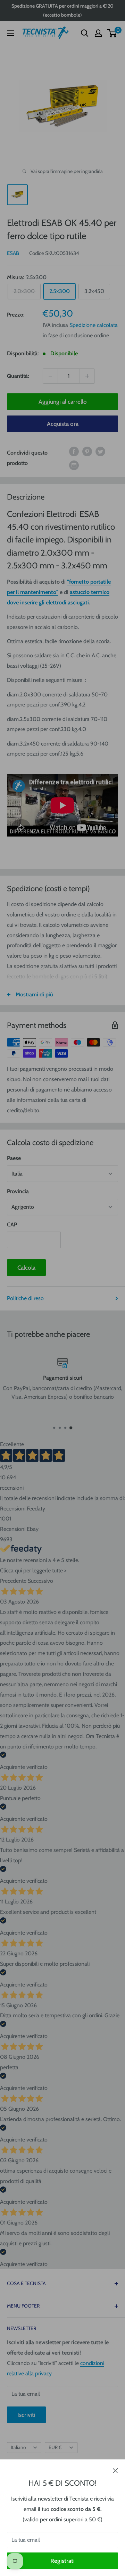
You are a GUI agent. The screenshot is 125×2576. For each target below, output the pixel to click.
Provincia (18, 1191)
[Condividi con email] (74, 465)
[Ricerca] (85, 33)
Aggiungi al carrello (63, 402)
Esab (13, 253)
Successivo (40, 1581)
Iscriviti (26, 2415)
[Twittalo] (100, 451)
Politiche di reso (25, 1298)
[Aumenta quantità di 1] (87, 376)
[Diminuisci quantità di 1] (50, 376)
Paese (14, 1158)
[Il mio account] (98, 33)
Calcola (26, 1268)
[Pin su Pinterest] (87, 451)
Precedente (13, 1581)
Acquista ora (63, 424)
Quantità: (18, 376)
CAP (12, 1225)
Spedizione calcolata (94, 325)
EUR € (55, 2447)
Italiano (18, 2447)
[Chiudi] (115, 2470)
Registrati (62, 2561)
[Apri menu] (10, 33)
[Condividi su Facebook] (74, 451)
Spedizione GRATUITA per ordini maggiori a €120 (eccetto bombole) (62, 10)
